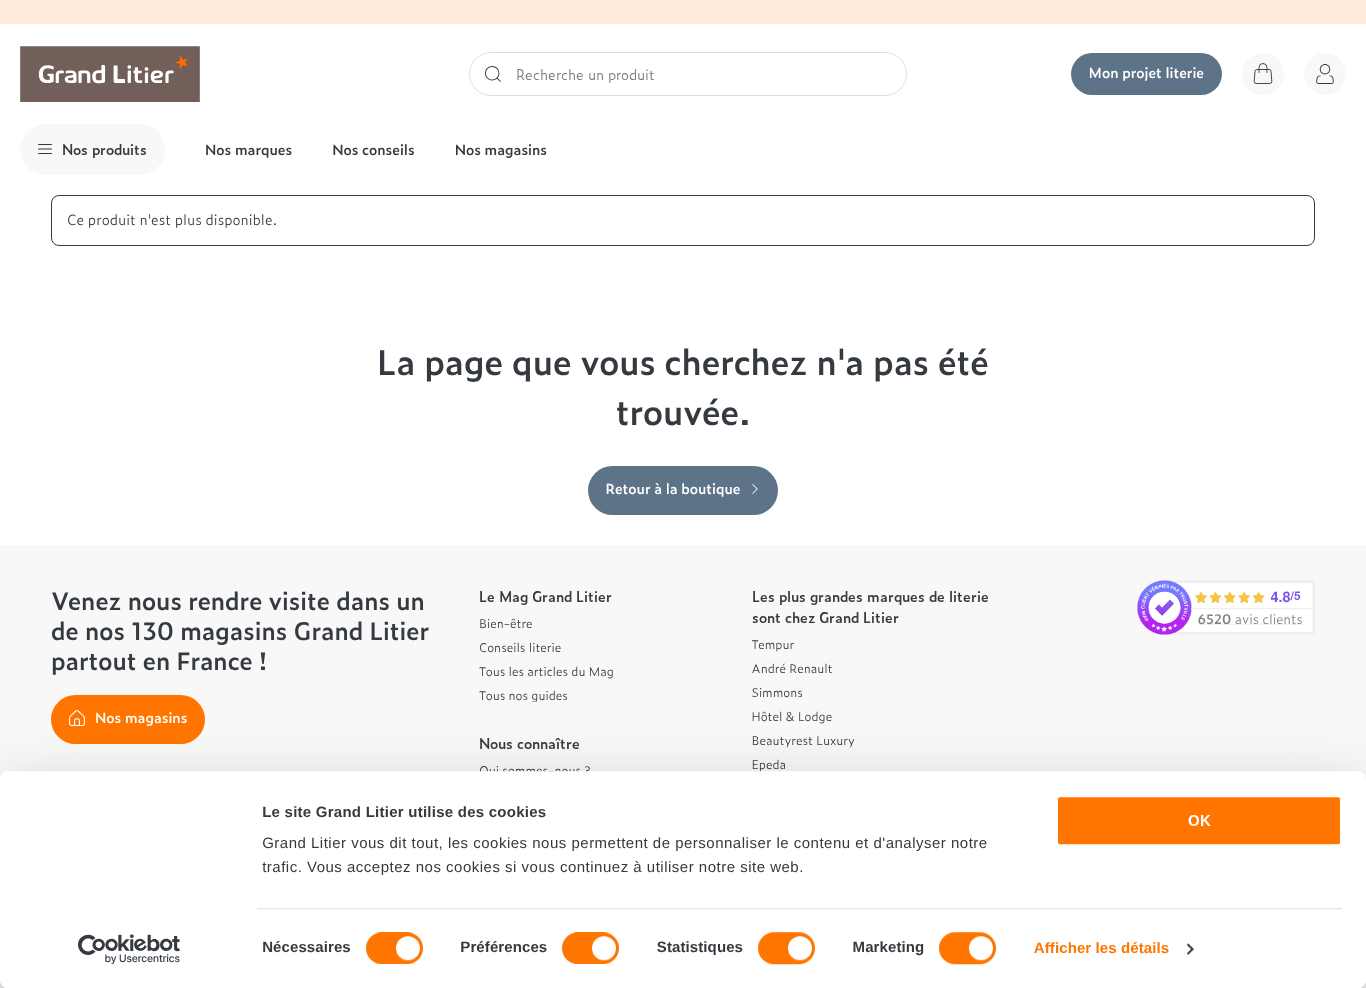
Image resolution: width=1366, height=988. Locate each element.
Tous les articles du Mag (546, 671)
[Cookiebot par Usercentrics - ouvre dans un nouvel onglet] (129, 949)
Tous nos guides (523, 695)
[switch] (590, 948)
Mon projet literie (1146, 72)
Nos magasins (501, 149)
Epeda (769, 764)
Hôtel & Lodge (792, 716)
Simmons (777, 692)
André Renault (792, 668)
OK (1199, 820)
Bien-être (506, 623)
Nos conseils (373, 149)
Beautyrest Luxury (803, 740)
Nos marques (248, 149)
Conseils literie (520, 647)
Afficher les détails (1101, 948)
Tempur (773, 644)
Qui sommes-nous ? (534, 770)
